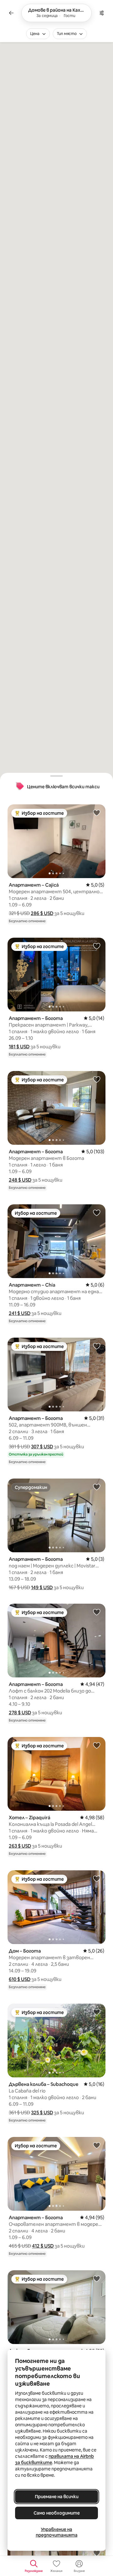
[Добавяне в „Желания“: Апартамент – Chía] (97, 1213)
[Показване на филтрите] (102, 13)
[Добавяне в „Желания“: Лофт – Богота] (97, 2278)
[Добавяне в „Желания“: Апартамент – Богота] (97, 946)
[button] (42, 913)
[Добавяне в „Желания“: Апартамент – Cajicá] (97, 813)
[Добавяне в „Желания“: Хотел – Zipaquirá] (97, 1745)
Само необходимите (57, 2513)
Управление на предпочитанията (57, 2532)
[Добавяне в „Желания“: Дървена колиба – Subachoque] (97, 2012)
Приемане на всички (57, 2497)
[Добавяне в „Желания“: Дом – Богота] (97, 1878)
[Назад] (11, 13)
